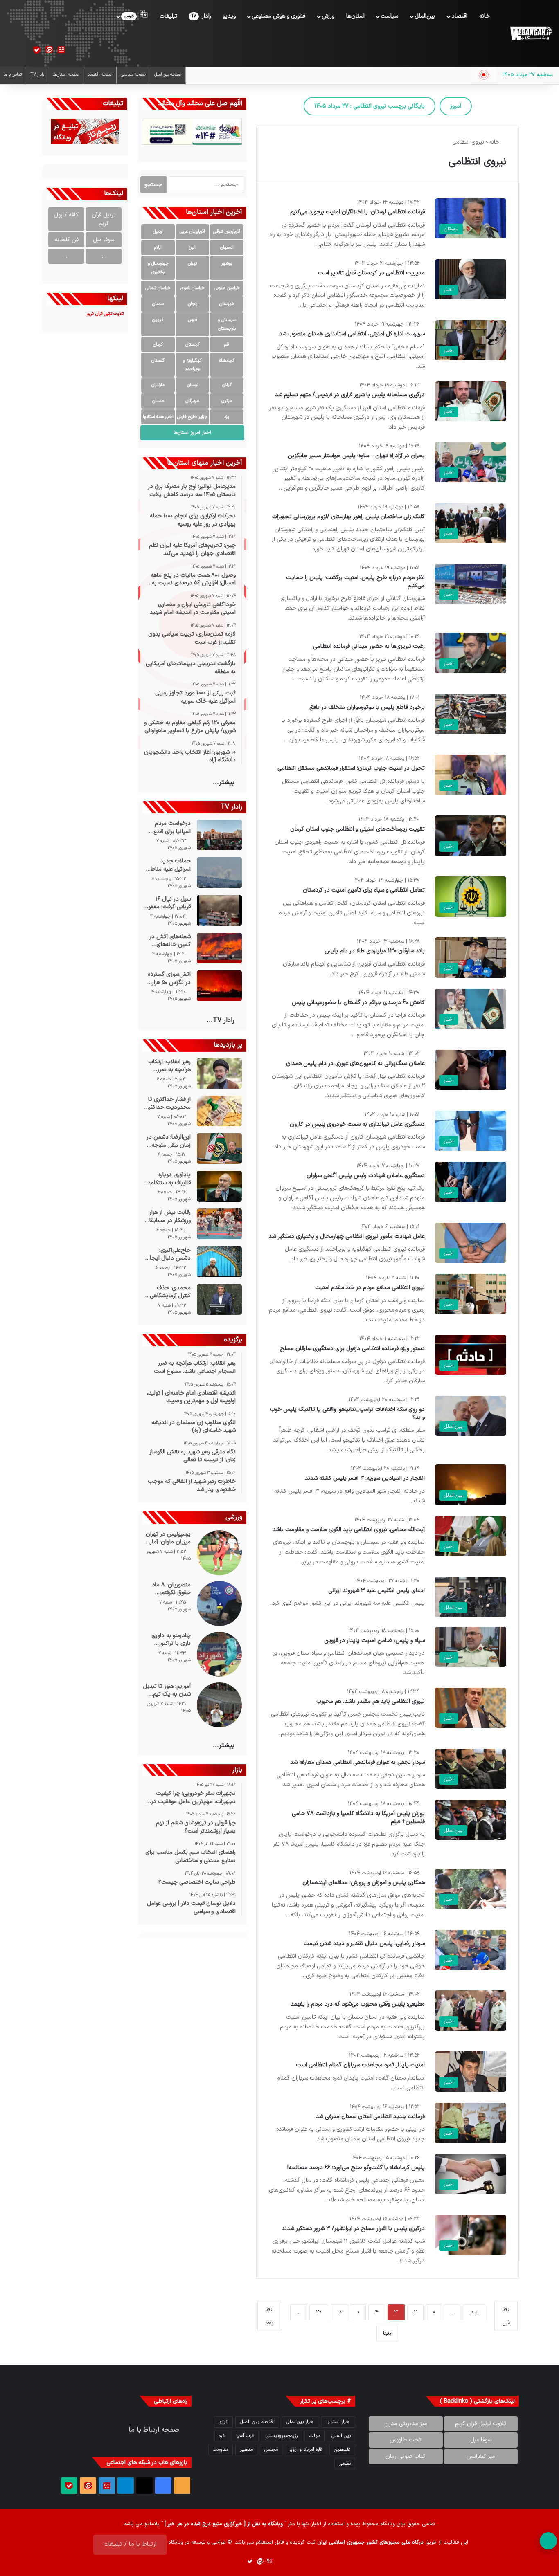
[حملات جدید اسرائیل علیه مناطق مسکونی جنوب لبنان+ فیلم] (219, 873)
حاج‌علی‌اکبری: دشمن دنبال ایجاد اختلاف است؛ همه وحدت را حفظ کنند (169, 1254)
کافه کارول (66, 215)
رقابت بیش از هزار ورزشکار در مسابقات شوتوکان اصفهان (168, 1216)
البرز (192, 248)
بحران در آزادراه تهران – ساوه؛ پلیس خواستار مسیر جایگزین (356, 456)
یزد (227, 417)
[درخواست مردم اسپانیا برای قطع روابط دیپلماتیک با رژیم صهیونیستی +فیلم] (219, 835)
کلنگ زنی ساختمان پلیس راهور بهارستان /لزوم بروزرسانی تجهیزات (348, 517)
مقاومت (221, 2450)
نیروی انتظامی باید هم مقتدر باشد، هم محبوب (371, 1701)
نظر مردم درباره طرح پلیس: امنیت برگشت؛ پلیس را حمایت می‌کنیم (355, 582)
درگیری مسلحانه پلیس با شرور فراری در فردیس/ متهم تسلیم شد (350, 395)
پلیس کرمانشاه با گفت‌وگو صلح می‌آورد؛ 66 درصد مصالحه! (356, 2168)
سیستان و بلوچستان (227, 324)
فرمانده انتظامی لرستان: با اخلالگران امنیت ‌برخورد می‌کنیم (357, 212)
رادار (201, 16)
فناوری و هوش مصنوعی (278, 16)
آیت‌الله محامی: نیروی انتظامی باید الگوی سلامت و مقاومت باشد (349, 1530)
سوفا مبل (104, 240)
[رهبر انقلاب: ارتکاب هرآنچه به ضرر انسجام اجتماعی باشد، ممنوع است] (219, 1073)
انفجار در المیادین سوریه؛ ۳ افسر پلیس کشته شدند (365, 1478)
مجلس (271, 2450)
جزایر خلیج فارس (192, 417)
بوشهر (227, 264)
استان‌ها (355, 16)
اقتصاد (459, 16)
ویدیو (229, 16)
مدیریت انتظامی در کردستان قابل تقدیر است (371, 273)
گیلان (227, 385)
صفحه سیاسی (133, 75)
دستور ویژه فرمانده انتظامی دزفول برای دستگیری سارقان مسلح (352, 1349)
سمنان (158, 304)
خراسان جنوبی (227, 288)
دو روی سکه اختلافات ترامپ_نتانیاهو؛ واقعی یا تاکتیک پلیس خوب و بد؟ (347, 1414)
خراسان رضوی (193, 288)
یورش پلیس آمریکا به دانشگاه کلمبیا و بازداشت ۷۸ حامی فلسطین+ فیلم (358, 1818)
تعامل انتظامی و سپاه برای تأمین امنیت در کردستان (364, 890)
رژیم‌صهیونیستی (282, 2436)
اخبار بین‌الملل (300, 2422)
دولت (314, 2436)
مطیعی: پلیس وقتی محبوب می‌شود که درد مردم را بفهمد (358, 2004)
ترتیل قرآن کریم (104, 219)
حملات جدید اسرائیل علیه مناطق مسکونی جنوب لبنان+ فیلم (169, 865)
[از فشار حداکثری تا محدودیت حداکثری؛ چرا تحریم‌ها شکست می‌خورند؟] (219, 1111)
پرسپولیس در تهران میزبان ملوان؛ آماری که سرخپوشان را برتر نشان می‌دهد (168, 1538)
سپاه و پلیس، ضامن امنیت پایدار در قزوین (374, 1641)
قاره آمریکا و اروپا (306, 2450)
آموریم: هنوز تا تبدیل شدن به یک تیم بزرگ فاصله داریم (167, 1690)
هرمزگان (192, 401)
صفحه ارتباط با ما (154, 2430)
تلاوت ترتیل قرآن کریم (481, 2424)
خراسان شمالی (158, 288)
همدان (158, 401)
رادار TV (37, 75)
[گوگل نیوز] (61, 50)
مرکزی (227, 401)
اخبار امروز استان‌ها (192, 433)
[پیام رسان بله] (37, 50)
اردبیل (158, 232)
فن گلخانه (66, 240)
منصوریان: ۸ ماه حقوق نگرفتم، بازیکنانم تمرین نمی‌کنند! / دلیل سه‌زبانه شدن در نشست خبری (171, 1589)
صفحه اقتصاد (100, 75)
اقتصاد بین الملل (257, 2422)
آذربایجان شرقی (227, 232)
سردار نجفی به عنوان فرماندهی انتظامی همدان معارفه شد (357, 1762)
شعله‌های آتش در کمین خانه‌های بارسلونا (170, 941)
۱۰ (339, 2312)
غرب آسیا (245, 2436)
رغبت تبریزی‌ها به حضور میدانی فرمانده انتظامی (369, 646)
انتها (388, 2333)
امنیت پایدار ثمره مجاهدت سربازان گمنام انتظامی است (360, 2065)
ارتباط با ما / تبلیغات (130, 2544)
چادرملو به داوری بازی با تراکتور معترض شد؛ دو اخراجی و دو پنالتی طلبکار (169, 1640)
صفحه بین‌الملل (168, 75)
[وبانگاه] (531, 34)
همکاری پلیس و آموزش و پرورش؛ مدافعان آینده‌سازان (364, 1883)
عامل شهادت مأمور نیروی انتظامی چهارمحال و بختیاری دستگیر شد (347, 1236)
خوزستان (227, 304)
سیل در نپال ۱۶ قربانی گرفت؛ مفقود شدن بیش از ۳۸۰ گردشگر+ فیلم (168, 903)
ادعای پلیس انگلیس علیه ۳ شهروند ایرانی (376, 1591)
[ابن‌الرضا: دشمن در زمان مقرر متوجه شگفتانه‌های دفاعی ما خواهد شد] (219, 1149)
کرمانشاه (227, 360)
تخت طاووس (406, 2440)
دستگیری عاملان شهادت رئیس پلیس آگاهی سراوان (366, 1176)
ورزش (328, 16)
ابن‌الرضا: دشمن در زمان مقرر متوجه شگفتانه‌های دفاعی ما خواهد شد (169, 1141)
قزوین (158, 320)
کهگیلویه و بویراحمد (192, 365)
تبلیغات (168, 16)
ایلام (158, 248)
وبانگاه (388, 2524)
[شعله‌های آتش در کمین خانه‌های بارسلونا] (219, 948)
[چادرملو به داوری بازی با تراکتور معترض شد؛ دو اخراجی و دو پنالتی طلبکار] (219, 1654)
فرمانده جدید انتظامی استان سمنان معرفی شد (370, 2117)
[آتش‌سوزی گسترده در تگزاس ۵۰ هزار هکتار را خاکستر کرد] (219, 986)
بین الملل (341, 2436)
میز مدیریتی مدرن (406, 2424)
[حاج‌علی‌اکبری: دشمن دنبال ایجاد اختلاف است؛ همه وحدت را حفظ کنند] (219, 1262)
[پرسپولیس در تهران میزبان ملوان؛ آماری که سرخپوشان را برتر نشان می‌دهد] (219, 1553)
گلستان (158, 360)
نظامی (345, 2464)
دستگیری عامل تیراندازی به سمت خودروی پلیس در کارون (357, 1124)
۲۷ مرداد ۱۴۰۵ (370, 106)
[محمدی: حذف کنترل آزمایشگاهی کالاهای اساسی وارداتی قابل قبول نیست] (219, 1299)
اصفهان (227, 248)
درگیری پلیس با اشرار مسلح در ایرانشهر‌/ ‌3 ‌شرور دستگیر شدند (353, 2229)
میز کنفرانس (481, 2456)
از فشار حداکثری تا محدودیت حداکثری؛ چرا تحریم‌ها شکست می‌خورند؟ (167, 1104)
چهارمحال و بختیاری (158, 268)
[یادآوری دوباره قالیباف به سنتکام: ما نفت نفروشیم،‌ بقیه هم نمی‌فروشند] (219, 1186)
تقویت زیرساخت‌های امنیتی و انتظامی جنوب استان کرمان (357, 829)
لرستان (193, 385)
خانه (485, 16)
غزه (222, 2436)
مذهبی (246, 2450)
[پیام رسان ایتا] (49, 50)
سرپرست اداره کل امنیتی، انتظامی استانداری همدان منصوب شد (352, 334)
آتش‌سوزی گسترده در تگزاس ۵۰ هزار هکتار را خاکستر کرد (168, 978)
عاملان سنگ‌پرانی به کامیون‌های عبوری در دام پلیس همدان (355, 1063)
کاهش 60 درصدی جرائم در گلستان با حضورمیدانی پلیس (358, 1003)
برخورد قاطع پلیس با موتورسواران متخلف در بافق (367, 707)
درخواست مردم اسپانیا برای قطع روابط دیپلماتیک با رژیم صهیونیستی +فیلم (169, 828)
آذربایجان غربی (192, 232)
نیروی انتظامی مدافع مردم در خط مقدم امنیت (370, 1288)
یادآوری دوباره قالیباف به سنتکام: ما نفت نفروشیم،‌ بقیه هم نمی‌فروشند (168, 1179)
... (104, 256)
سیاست (389, 16)
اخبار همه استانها (158, 417)
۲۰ (319, 2312)
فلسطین (342, 2450)
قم (227, 345)
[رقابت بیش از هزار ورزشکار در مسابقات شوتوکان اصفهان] (219, 1224)
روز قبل (506, 2316)
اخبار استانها (338, 2422)
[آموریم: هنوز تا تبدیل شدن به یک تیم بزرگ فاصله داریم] (219, 1705)
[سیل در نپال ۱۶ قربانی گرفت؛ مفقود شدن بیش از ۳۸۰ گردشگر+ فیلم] (219, 911)
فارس (193, 320)
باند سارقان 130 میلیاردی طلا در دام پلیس (375, 951)
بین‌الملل (425, 16)
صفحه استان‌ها (66, 75)
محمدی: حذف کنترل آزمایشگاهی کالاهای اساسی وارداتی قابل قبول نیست (170, 1292)
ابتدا (474, 2312)
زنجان (193, 304)
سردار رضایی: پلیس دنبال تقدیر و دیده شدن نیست (364, 1944)
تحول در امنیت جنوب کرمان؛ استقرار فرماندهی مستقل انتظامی (351, 768)
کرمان (158, 345)
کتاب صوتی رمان (406, 2456)
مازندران (158, 385)
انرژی (223, 2422)
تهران (192, 264)
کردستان (193, 345)
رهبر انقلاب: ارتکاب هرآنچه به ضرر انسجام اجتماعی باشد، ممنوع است (169, 1066)
